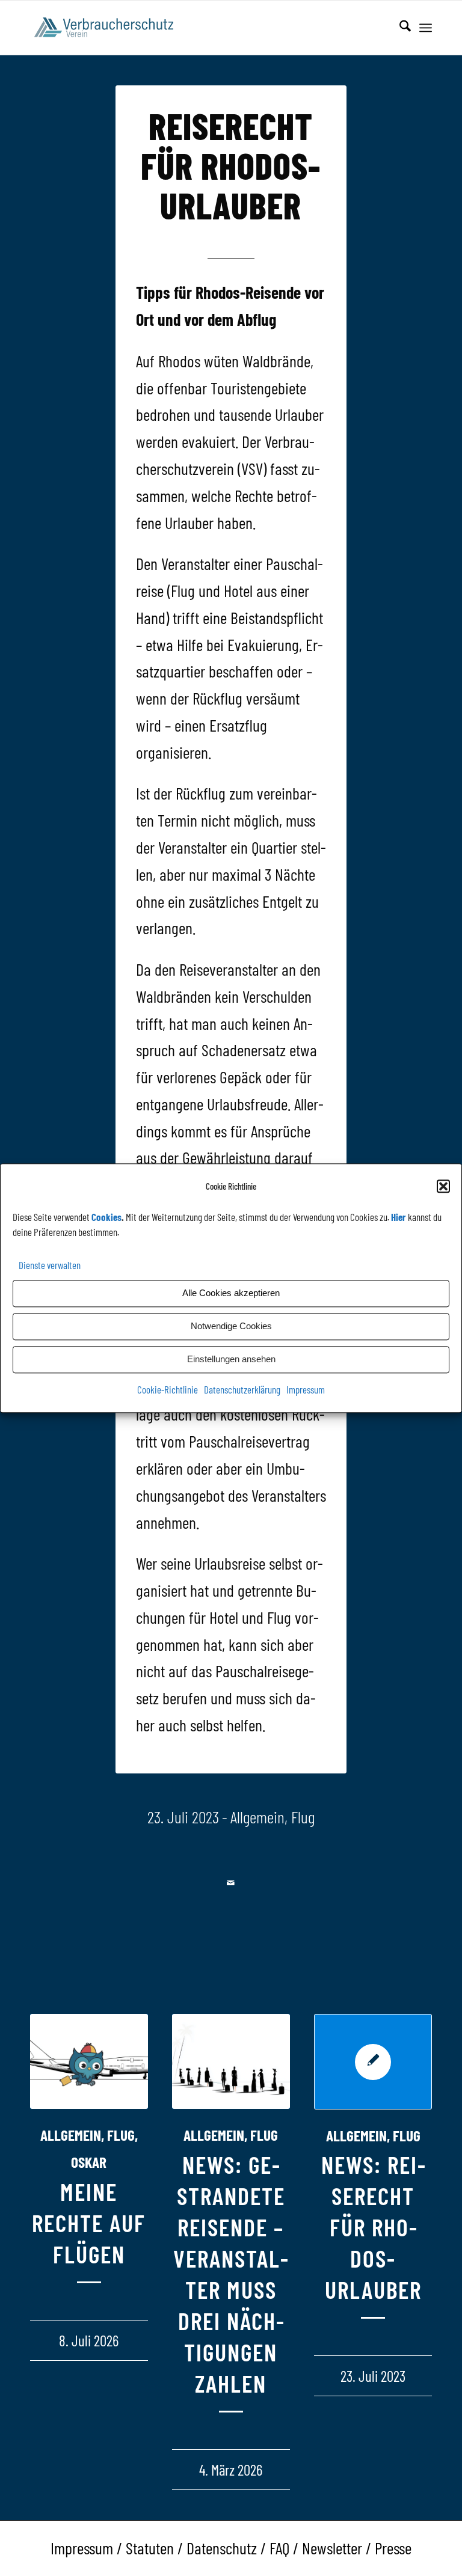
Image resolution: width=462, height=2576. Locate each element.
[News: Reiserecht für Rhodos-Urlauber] (373, 2062)
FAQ (279, 2548)
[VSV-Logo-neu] (110, 28)
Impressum (306, 1389)
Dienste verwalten (50, 1265)
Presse (393, 2548)
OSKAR (89, 2162)
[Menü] (426, 28)
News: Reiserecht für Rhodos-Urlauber (373, 2227)
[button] (443, 1186)
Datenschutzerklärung (242, 1389)
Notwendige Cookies (231, 1326)
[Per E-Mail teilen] (231, 1883)
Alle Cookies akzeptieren (231, 1293)
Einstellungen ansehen (231, 1360)
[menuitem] (399, 28)
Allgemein (257, 1817)
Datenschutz (222, 2548)
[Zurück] (48, 2195)
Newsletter (332, 2548)
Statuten (150, 2548)
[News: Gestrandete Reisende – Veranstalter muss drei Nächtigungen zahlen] (231, 2062)
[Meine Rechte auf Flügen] (89, 2062)
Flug (303, 1817)
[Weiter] (414, 2195)
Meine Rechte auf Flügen (89, 2223)
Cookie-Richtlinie (168, 1389)
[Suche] (399, 28)
